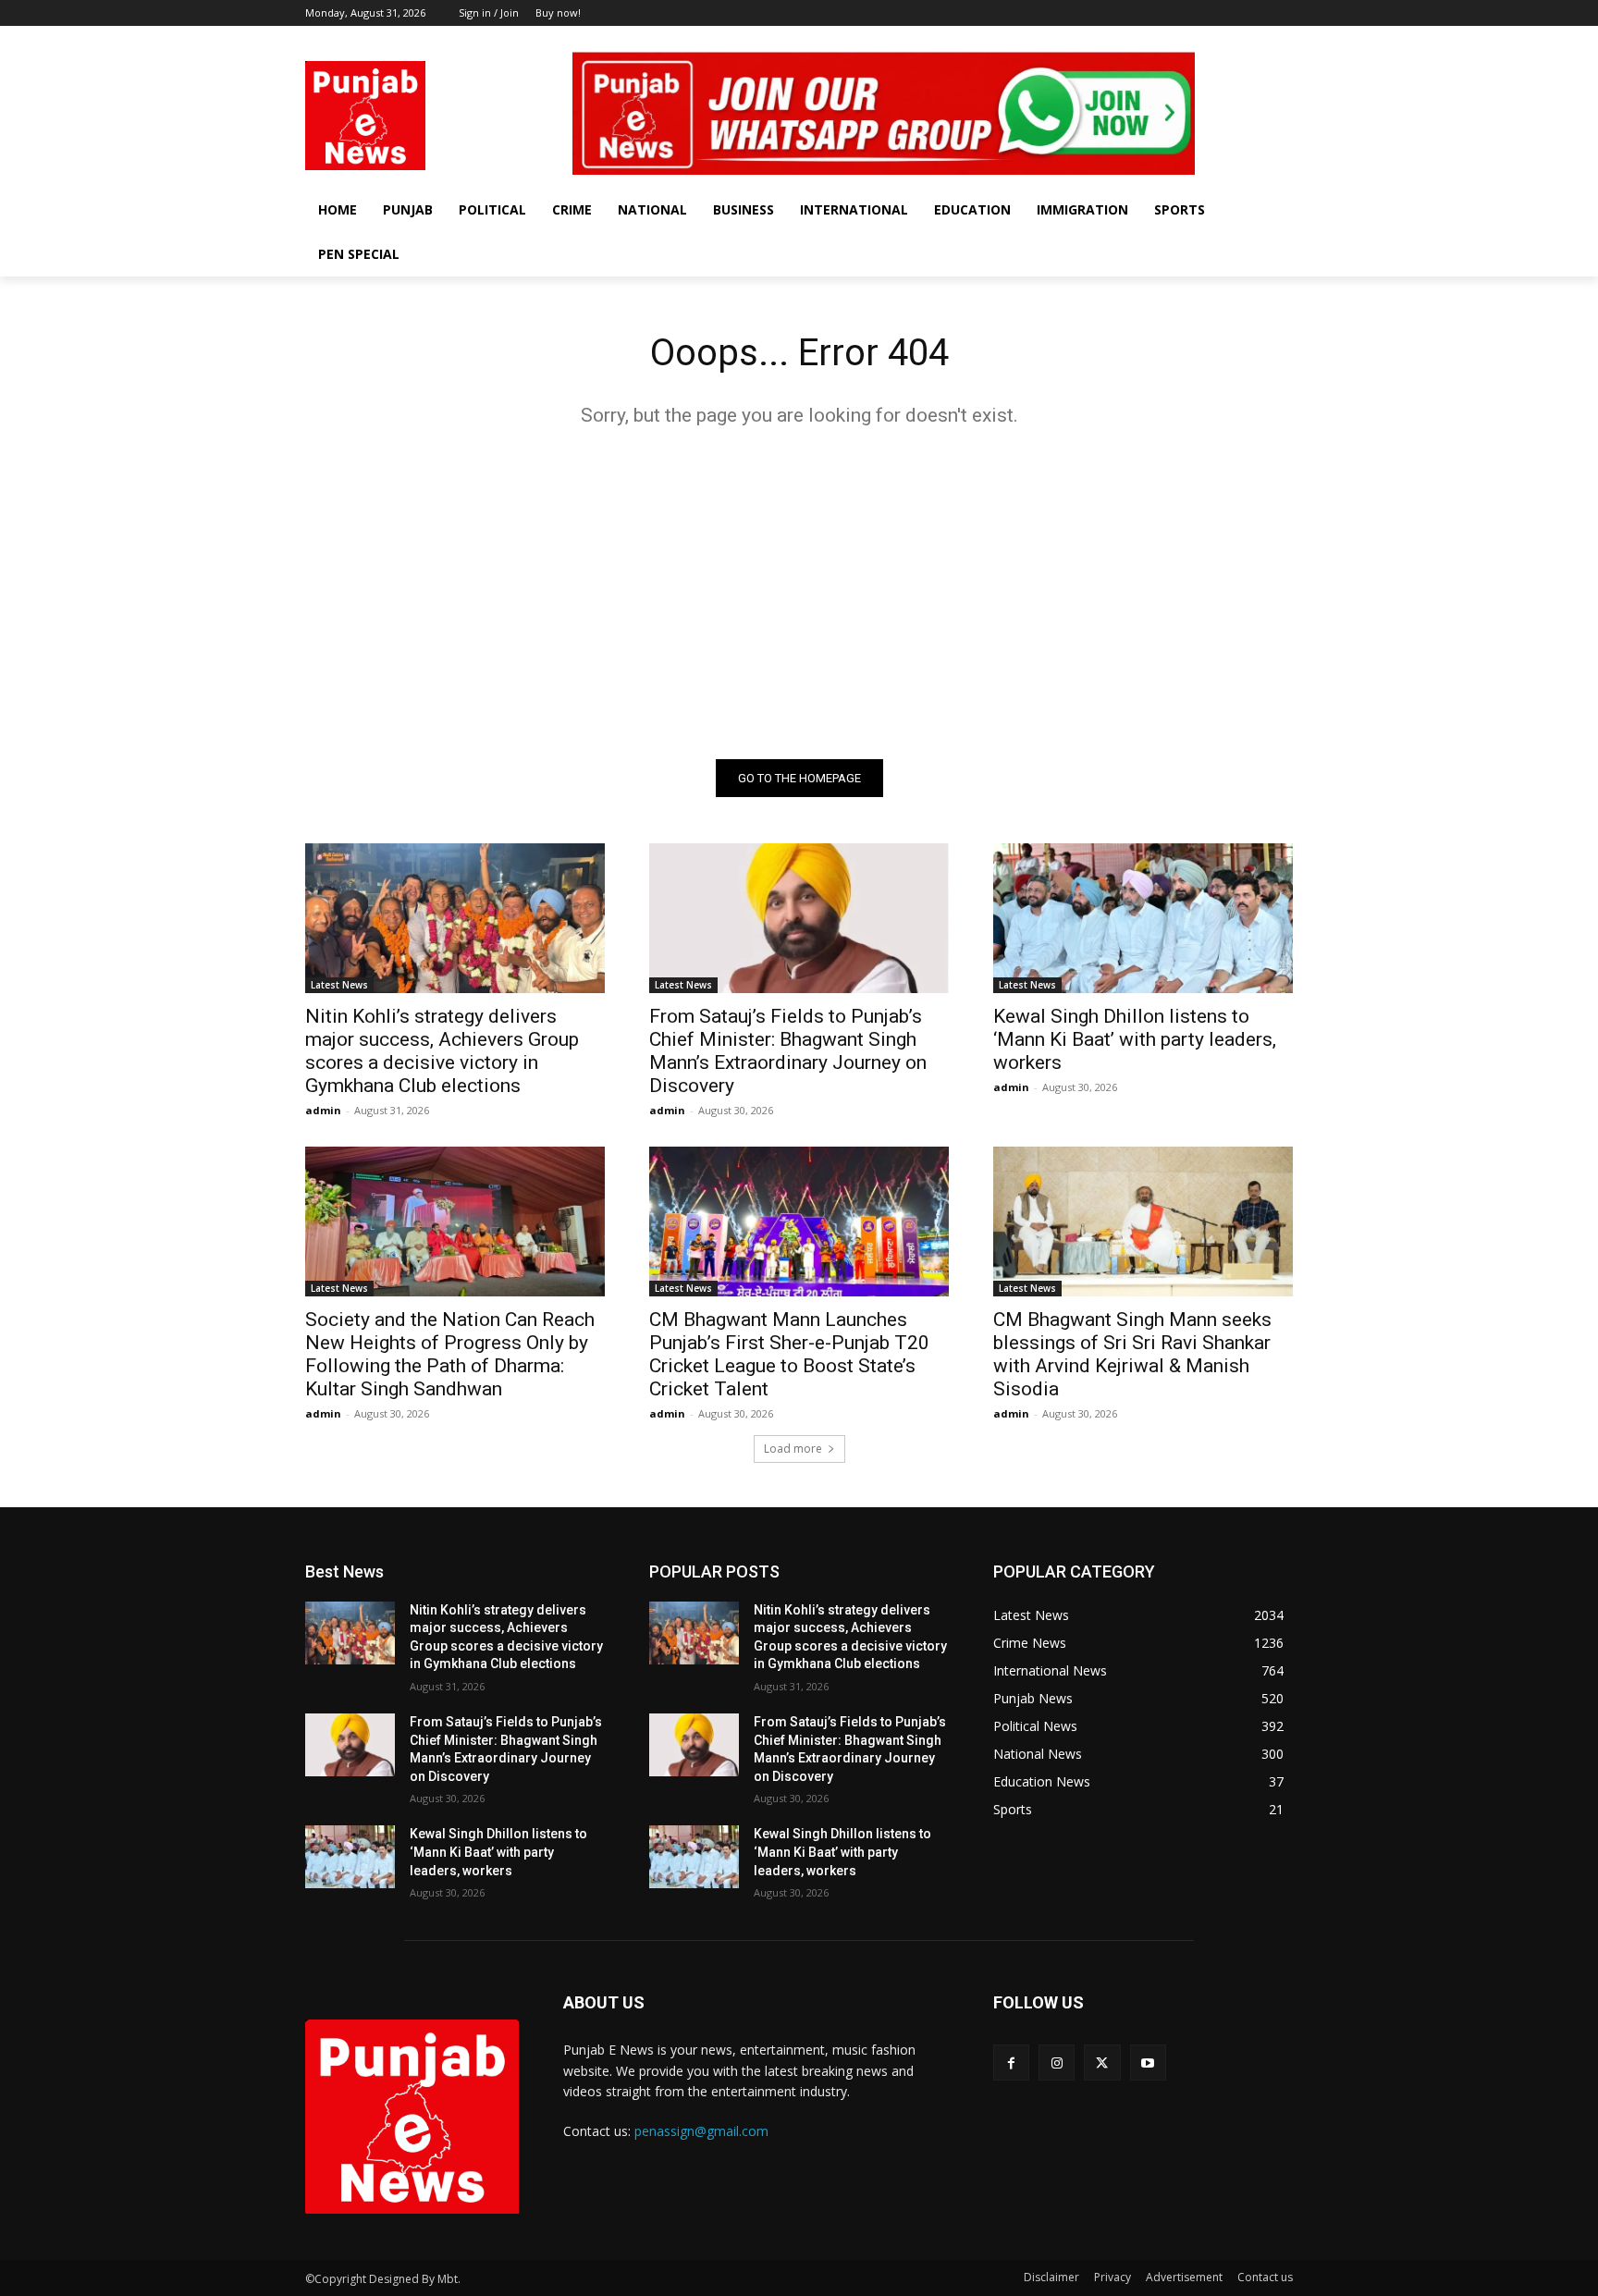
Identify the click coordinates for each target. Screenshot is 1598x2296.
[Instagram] (1231, 39)
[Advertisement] (799, 593)
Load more (793, 1449)
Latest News (339, 985)
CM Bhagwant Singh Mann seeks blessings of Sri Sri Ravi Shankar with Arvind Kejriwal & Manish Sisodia (1132, 1354)
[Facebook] (1205, 39)
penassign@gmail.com (701, 2131)
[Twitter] (1256, 39)
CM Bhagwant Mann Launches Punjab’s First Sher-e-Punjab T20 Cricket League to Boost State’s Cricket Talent (789, 1354)
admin (323, 1110)
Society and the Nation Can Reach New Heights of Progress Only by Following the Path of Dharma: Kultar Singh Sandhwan (450, 1354)
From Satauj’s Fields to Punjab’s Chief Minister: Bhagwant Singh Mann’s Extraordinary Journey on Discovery (788, 1051)
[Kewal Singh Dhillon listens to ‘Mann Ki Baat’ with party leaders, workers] (1143, 918)
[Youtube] (1282, 39)
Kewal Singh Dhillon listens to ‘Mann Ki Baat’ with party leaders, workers (1135, 1039)
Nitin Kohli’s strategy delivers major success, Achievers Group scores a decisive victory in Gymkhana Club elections (442, 1051)
